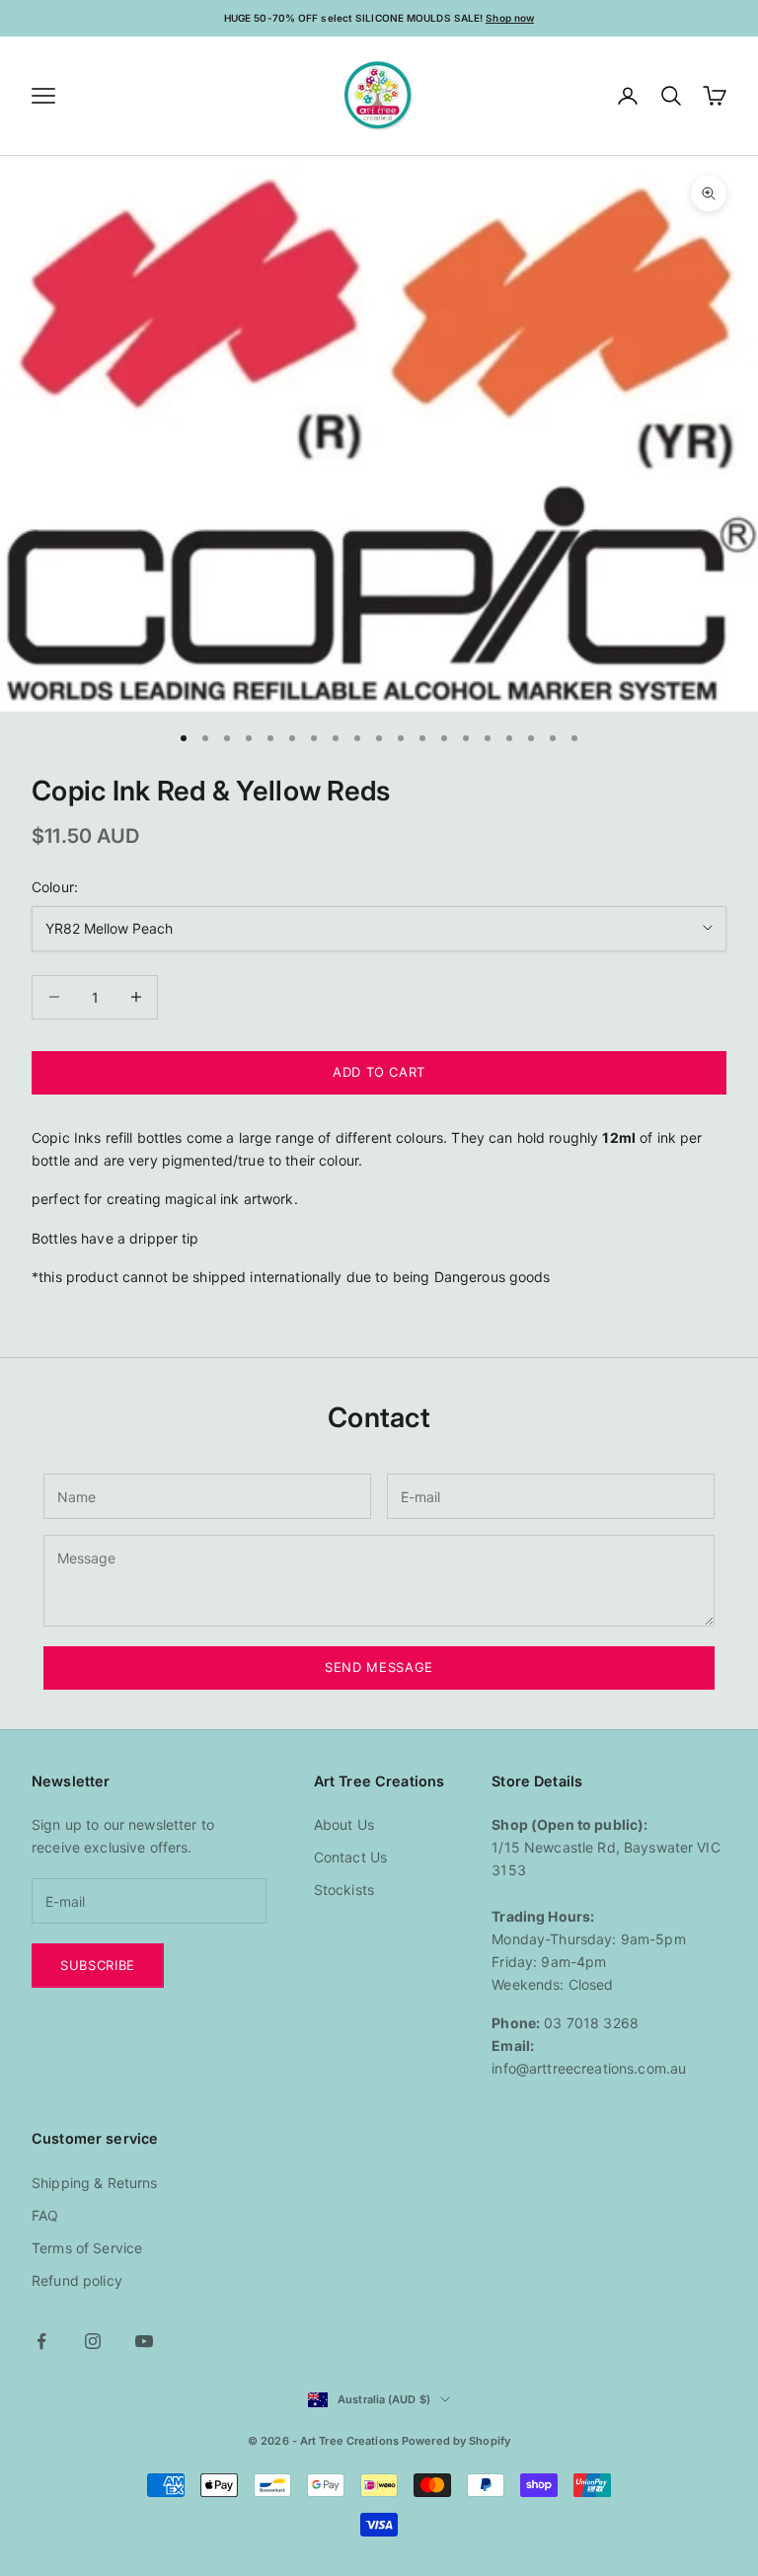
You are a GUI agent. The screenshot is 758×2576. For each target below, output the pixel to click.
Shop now (510, 18)
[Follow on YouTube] (144, 2341)
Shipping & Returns (95, 2183)
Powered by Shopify (456, 2441)
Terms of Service (87, 2248)
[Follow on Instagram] (93, 2341)
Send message (379, 1667)
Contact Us (350, 1857)
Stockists (344, 1890)
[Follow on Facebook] (41, 2341)
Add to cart (379, 1072)
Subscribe (98, 1965)
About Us (344, 1824)
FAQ (45, 2215)
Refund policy (77, 2280)
